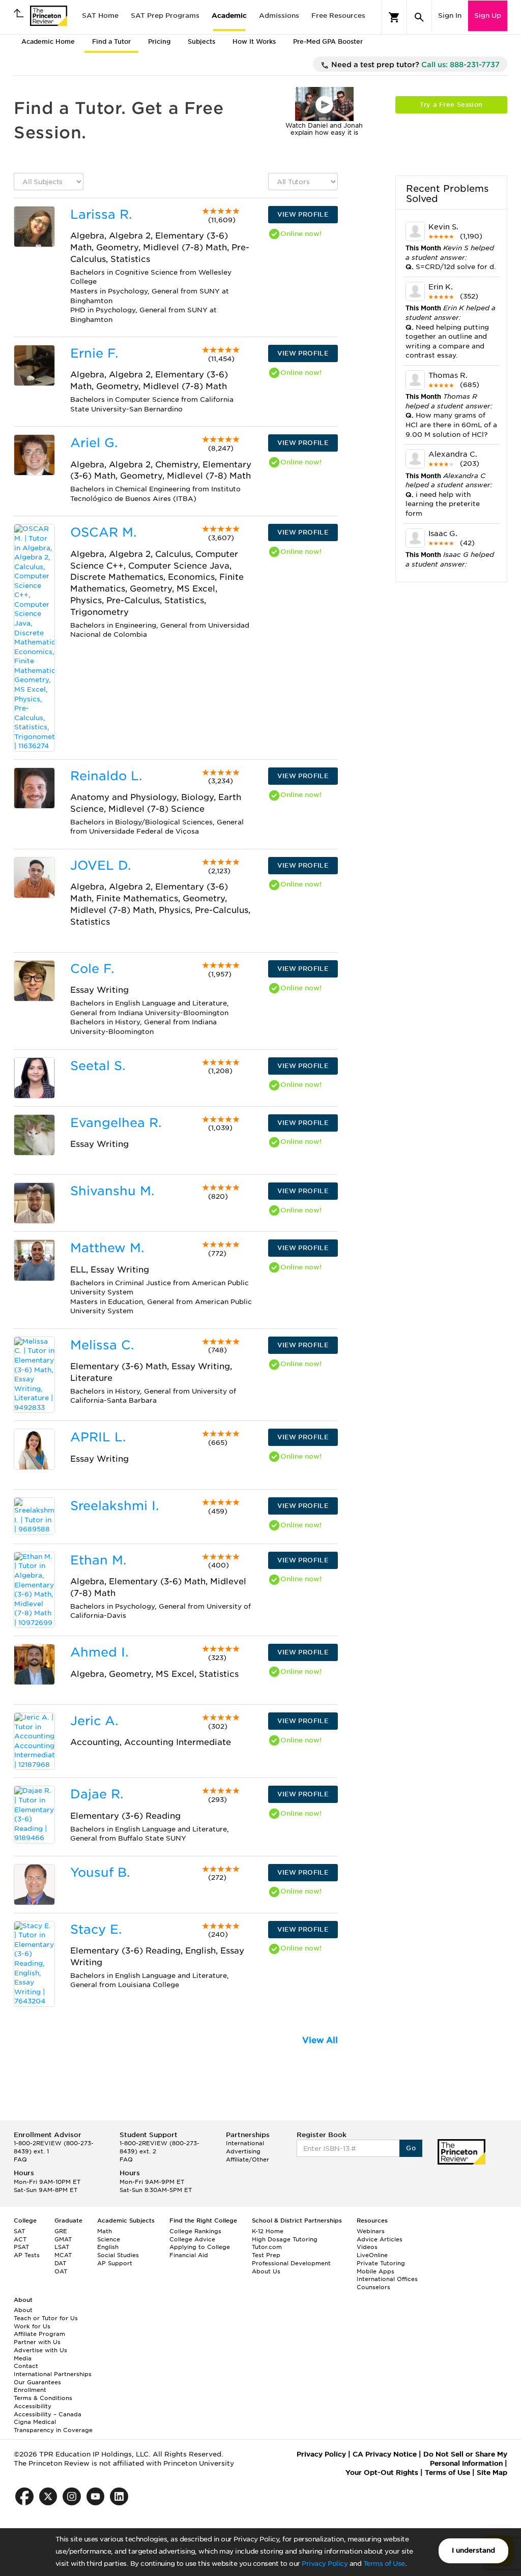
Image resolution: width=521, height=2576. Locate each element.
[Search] (419, 17)
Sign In (450, 16)
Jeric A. (94, 1721)
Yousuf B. (100, 1872)
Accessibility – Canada (48, 2414)
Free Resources (338, 16)
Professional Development (291, 2263)
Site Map (492, 2473)
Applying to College (200, 2247)
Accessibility (33, 2406)
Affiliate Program (39, 2334)
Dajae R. (97, 1794)
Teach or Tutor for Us (46, 2318)
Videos (367, 2247)
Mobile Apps (375, 2271)
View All (320, 2040)
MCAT (63, 2255)
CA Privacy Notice (385, 2454)
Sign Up (488, 16)
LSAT (62, 2247)
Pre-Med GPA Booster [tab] (328, 41)
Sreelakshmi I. (114, 1506)
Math (105, 2231)
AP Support (115, 2263)
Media (23, 2358)
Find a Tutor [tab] (111, 41)
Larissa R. (101, 214)
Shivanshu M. (112, 1191)
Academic (229, 16)
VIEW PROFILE (303, 214)
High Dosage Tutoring (285, 2239)
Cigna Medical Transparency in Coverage (53, 2426)
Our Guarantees (37, 2382)
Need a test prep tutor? (414, 65)
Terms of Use (384, 2564)
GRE (61, 2231)
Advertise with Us (40, 2350)
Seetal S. (98, 1066)
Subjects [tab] (201, 41)
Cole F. (92, 969)
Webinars (371, 2231)
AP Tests (27, 2255)
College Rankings (195, 2231)
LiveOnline (372, 2255)
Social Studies (118, 2255)
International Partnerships (53, 2374)
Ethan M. (98, 1560)
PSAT (21, 2247)
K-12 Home (268, 2231)
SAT (19, 2231)
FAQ (20, 2159)
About (23, 2310)
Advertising (243, 2151)
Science (109, 2239)
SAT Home (100, 16)
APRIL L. (98, 1437)
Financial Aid (189, 2255)
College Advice (192, 2239)
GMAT (63, 2239)
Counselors (373, 2287)
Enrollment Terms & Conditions (43, 2394)
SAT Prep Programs (165, 16)
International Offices (387, 2279)
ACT (20, 2239)
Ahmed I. (99, 1652)
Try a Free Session (451, 105)
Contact (26, 2366)
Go (411, 2148)
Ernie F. (94, 353)
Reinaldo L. (106, 776)
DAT (60, 2263)
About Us (266, 2271)
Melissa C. (102, 1345)
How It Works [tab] (254, 41)
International (245, 2143)
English (108, 2247)
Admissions (279, 16)
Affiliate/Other (248, 2159)
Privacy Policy (325, 2564)
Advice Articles (380, 2239)
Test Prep (266, 2255)
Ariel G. (94, 443)
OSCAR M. (103, 532)
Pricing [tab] (159, 41)
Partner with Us (37, 2342)
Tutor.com (267, 2247)
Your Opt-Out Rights (382, 2473)
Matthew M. (107, 1248)
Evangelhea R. (116, 1123)
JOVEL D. (100, 865)
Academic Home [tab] (48, 41)
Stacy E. (96, 1929)
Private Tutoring (381, 2263)
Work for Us (32, 2326)
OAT (61, 2271)
